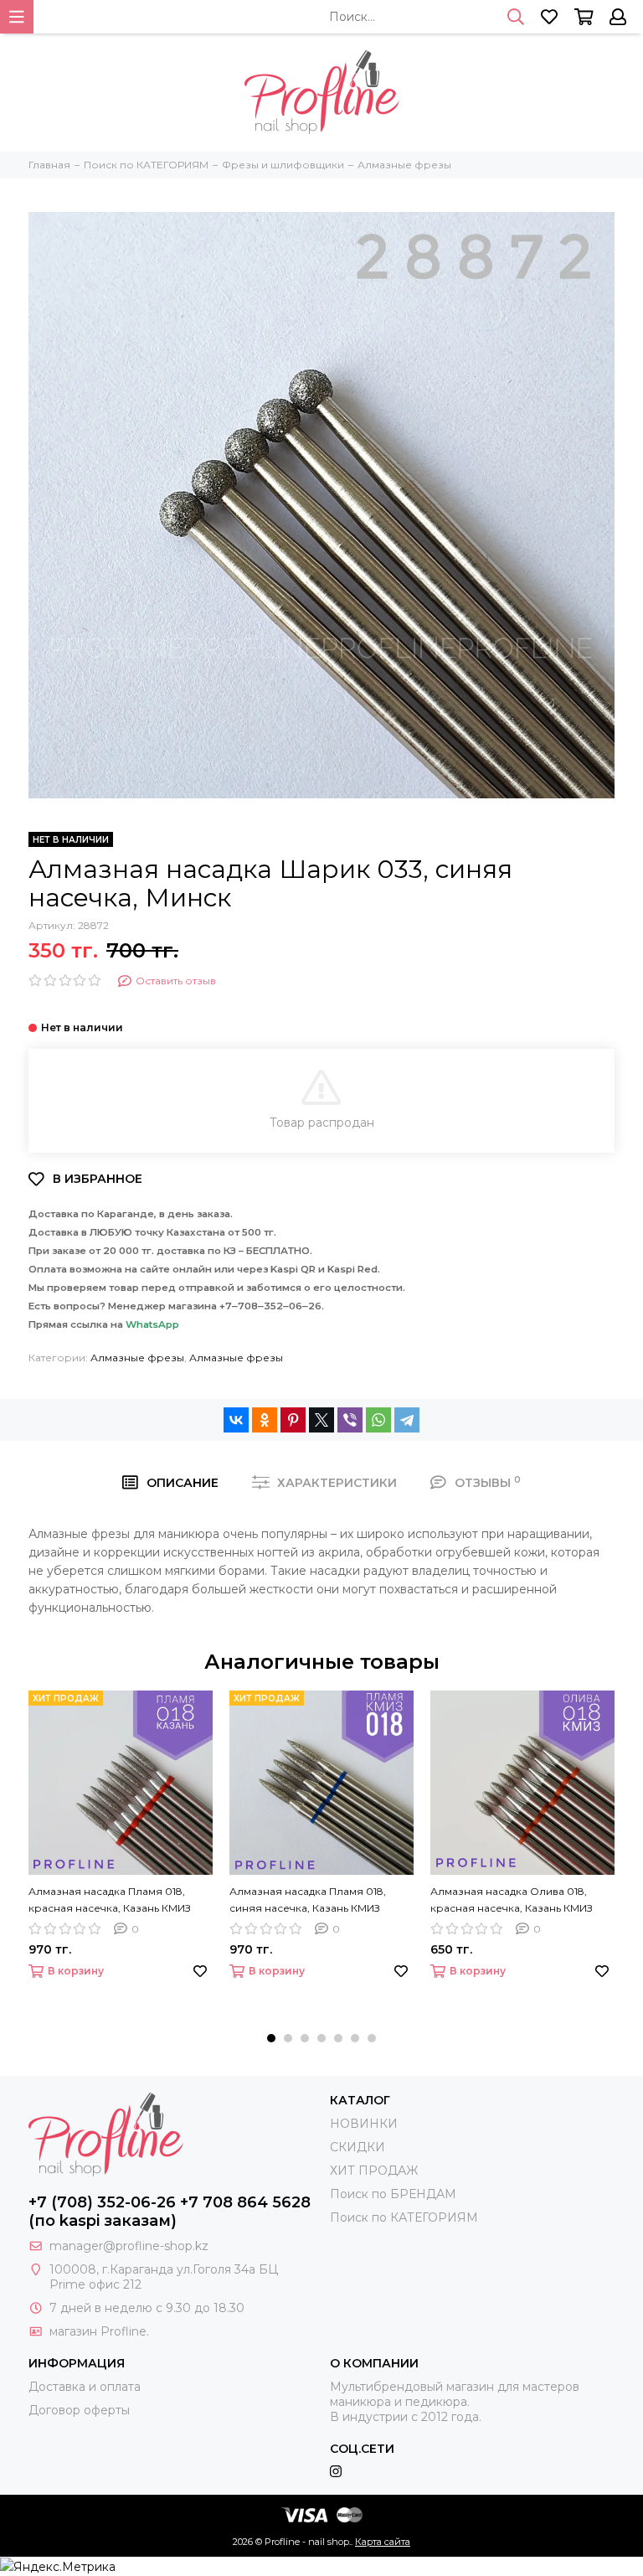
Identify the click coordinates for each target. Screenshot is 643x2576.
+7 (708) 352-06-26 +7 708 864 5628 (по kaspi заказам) (170, 2212)
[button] (271, 2038)
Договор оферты (79, 2410)
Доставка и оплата (85, 2387)
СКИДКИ (358, 2147)
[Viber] (350, 1420)
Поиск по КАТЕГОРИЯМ (404, 2217)
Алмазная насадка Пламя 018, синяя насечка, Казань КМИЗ (308, 1900)
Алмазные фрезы (137, 1358)
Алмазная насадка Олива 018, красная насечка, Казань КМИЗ (512, 1900)
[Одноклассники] (265, 1420)
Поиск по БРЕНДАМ (393, 2194)
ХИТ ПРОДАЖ (374, 2171)
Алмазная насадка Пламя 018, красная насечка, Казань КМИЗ (110, 1900)
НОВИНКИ (364, 2124)
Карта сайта (383, 2542)
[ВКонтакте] (236, 1420)
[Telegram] (407, 1420)
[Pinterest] (293, 1420)
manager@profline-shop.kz (129, 2246)
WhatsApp (152, 1324)
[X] (321, 1420)
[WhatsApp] (378, 1420)
